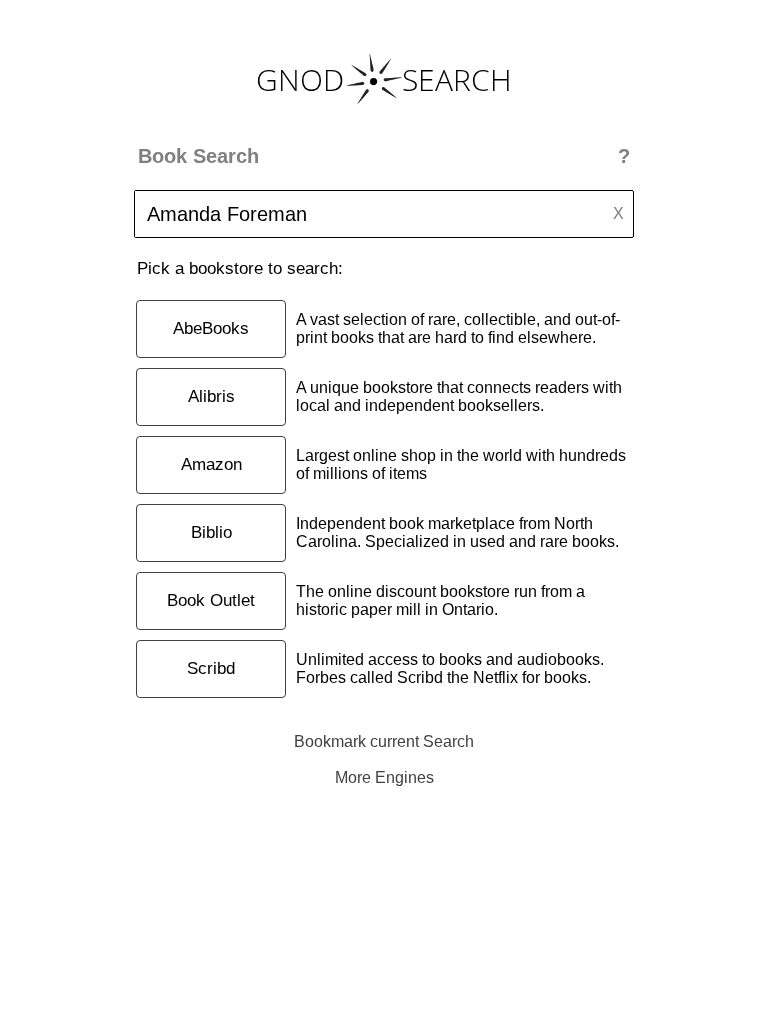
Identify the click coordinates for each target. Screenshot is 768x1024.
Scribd (211, 668)
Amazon (211, 464)
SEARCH (457, 79)
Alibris (211, 396)
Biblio (211, 532)
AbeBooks (211, 328)
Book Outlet (211, 600)
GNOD (300, 79)
